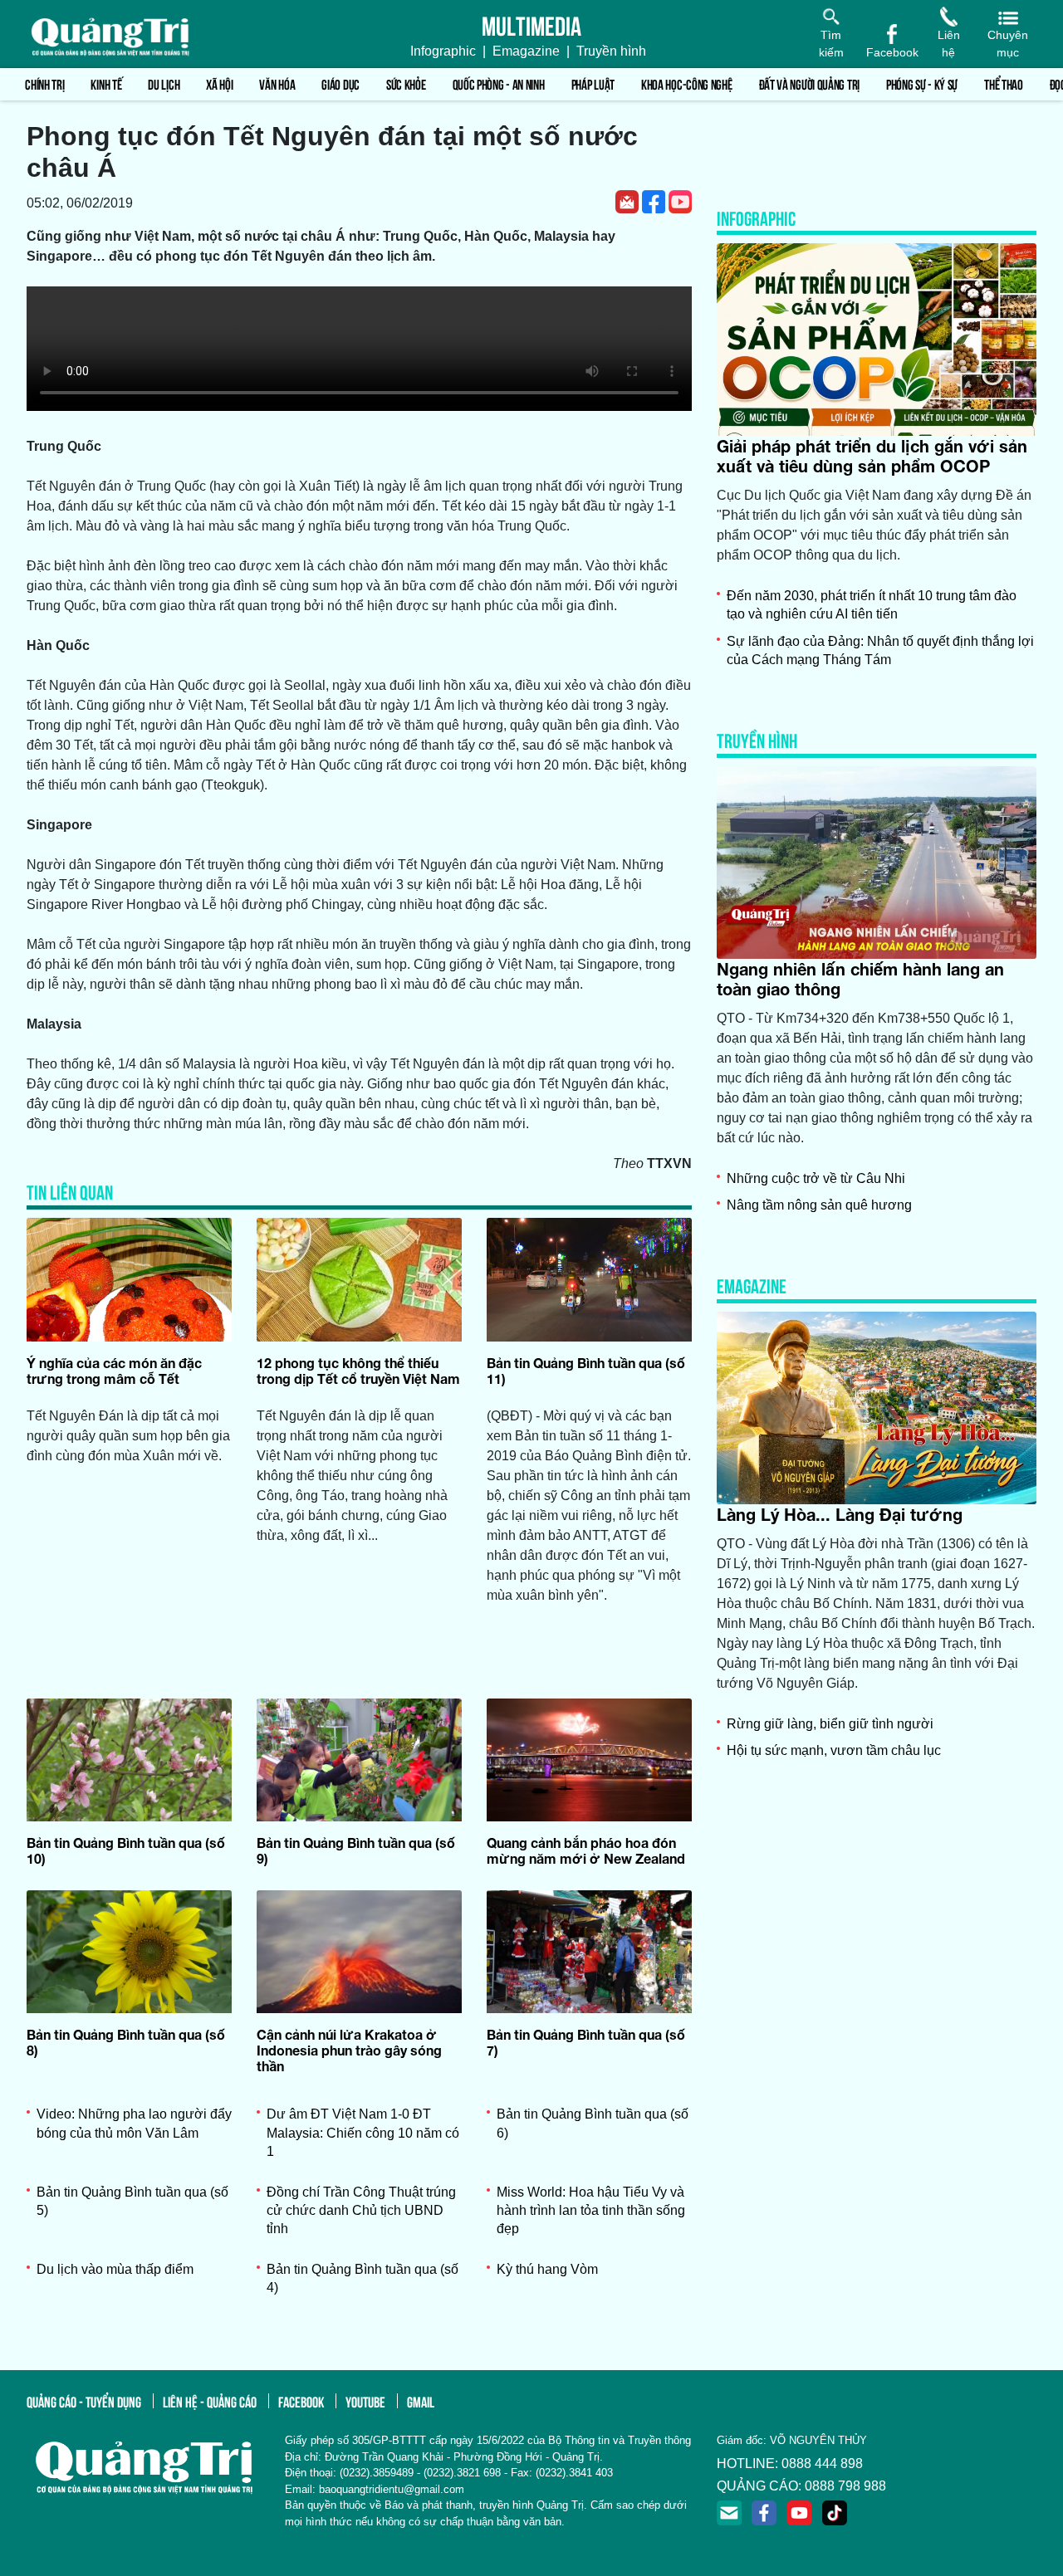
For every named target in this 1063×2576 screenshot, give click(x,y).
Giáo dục (340, 83)
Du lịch (164, 83)
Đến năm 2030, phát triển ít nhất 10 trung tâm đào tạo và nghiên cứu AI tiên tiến (872, 605)
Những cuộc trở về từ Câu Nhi (816, 1178)
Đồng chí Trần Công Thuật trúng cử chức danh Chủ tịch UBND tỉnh (361, 2211)
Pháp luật (593, 83)
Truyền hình (611, 51)
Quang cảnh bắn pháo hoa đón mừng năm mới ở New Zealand (586, 1850)
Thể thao (1004, 83)
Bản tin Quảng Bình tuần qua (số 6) (593, 2123)
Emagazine (526, 51)
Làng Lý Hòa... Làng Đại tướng (840, 1514)
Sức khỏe (406, 83)
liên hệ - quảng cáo (210, 2401)
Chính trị (44, 83)
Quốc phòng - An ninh (499, 83)
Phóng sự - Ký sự (922, 83)
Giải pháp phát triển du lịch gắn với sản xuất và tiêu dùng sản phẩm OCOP (872, 456)
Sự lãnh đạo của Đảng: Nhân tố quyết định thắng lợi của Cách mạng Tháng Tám (880, 650)
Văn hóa (277, 83)
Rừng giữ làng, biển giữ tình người (830, 1724)
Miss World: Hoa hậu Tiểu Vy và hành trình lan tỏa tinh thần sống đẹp (591, 2211)
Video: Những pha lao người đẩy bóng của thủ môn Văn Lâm (134, 2123)
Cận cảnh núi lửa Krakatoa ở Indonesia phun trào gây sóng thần (349, 2050)
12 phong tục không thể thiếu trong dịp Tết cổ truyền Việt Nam (358, 1371)
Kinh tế (106, 83)
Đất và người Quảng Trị (809, 83)
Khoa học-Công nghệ (687, 83)
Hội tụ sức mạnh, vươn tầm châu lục (834, 1750)
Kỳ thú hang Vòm (547, 2269)
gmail (421, 2401)
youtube (365, 2401)
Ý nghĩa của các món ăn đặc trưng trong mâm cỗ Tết (114, 1371)
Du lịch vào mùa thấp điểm (115, 2269)
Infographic (443, 51)
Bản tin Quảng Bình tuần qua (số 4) (362, 2278)
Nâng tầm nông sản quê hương (819, 1205)
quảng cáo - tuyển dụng (84, 2401)
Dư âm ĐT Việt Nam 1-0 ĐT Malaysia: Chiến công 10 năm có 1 (363, 2133)
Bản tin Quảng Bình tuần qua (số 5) (132, 2201)
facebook (301, 2401)
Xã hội (219, 83)
